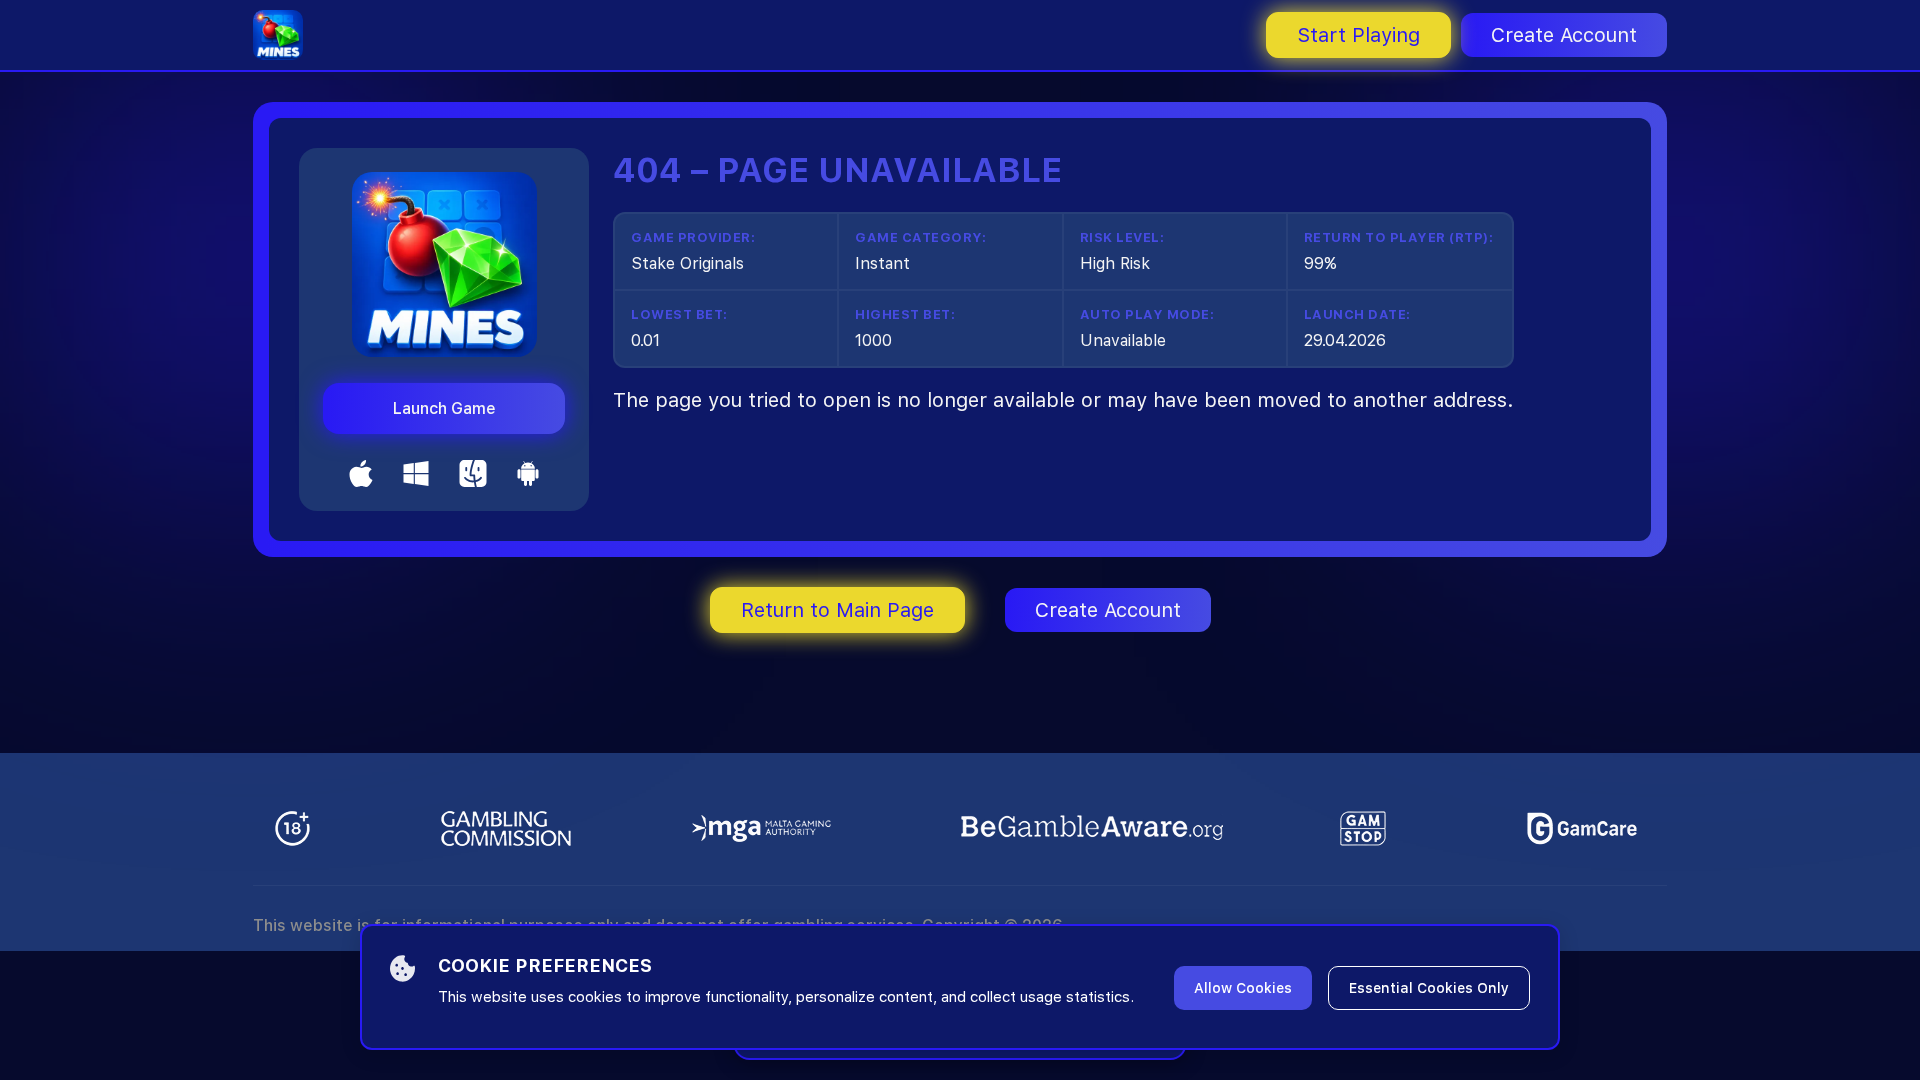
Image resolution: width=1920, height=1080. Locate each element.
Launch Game (444, 408)
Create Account (1564, 35)
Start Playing (1358, 35)
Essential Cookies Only (1429, 988)
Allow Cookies (1243, 988)
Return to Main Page (837, 610)
